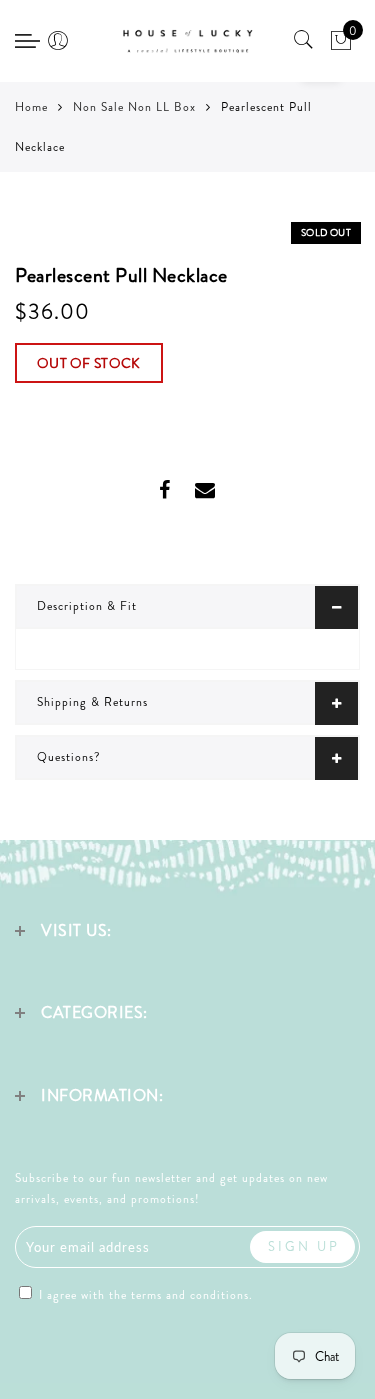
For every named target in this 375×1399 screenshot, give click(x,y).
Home (31, 107)
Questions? (69, 757)
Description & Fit (87, 606)
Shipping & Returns (92, 702)
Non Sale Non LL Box (134, 107)
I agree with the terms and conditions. (144, 1295)
